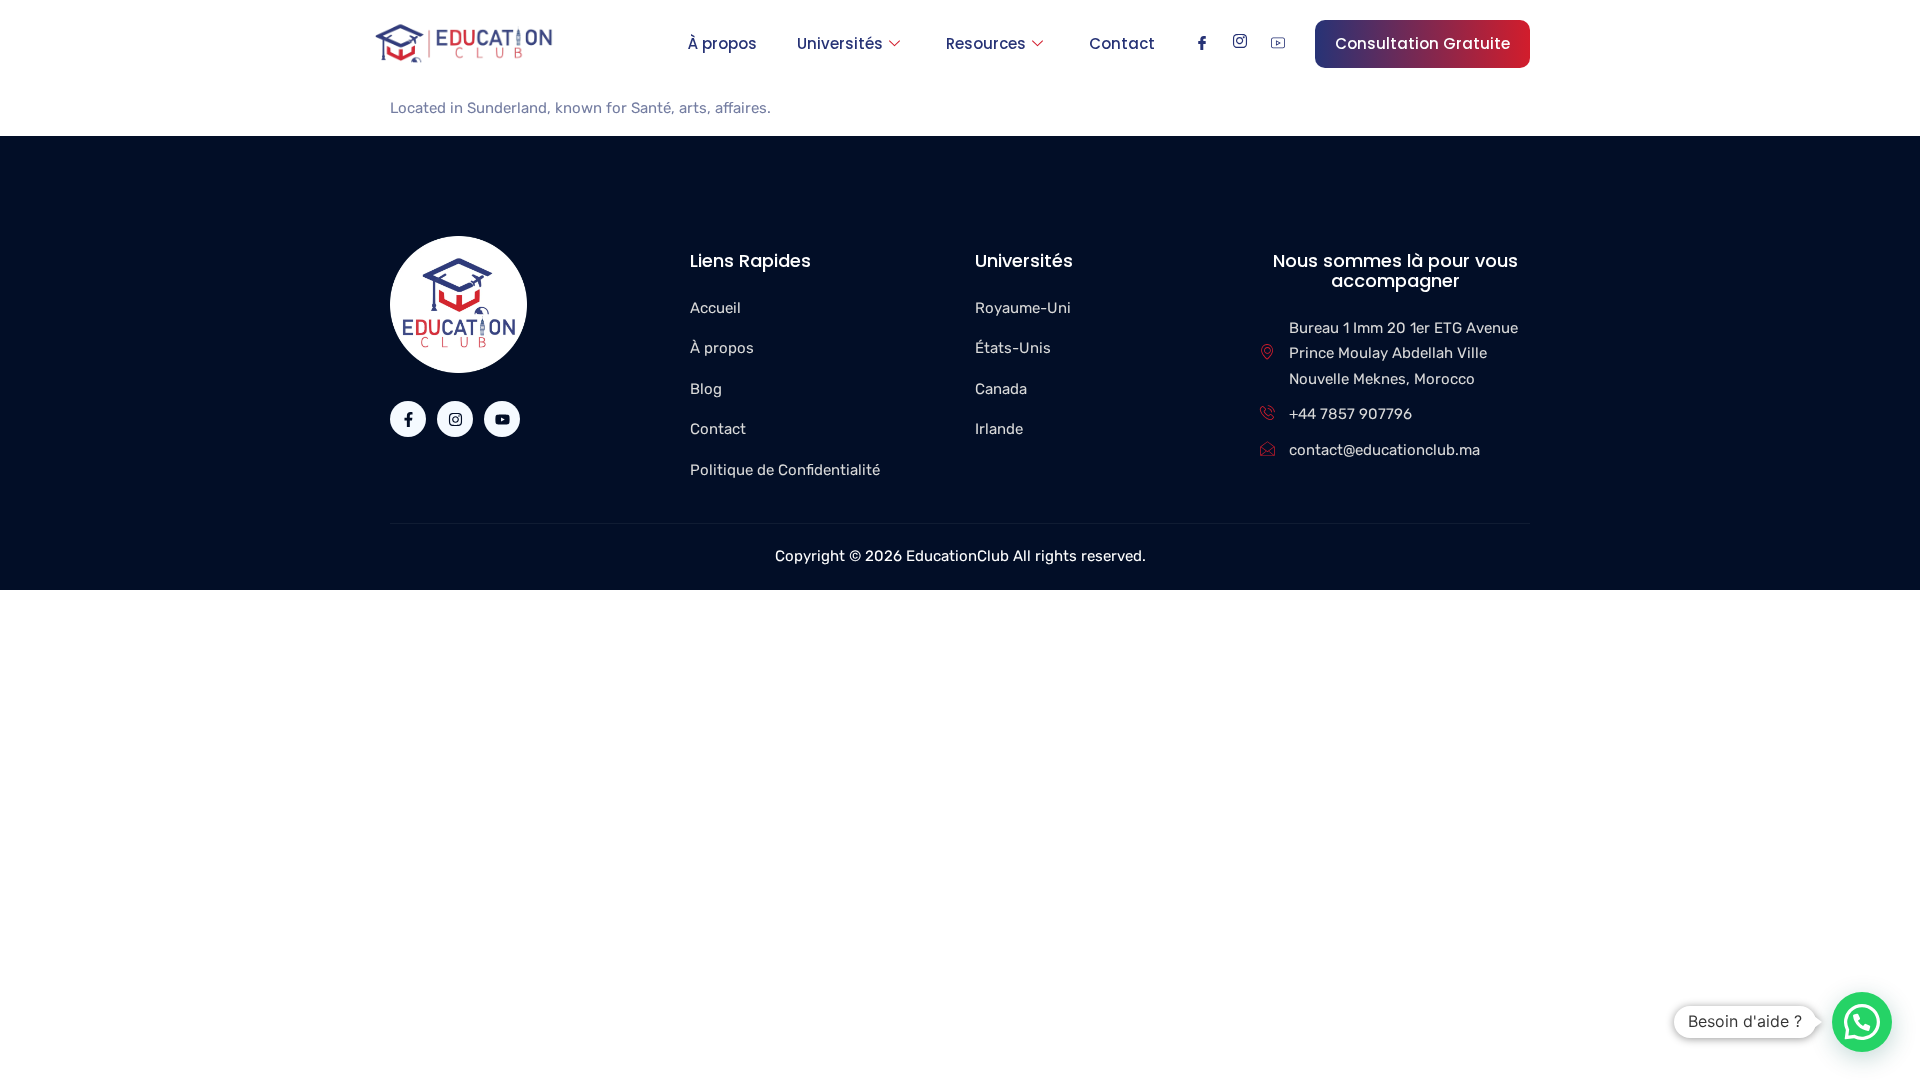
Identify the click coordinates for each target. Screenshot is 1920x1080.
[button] (1862, 1022)
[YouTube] (1278, 43)
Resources (986, 43)
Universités (840, 43)
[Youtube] (502, 419)
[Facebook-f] (408, 419)
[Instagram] (1240, 43)
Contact (1122, 43)
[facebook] (1202, 43)
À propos (722, 43)
